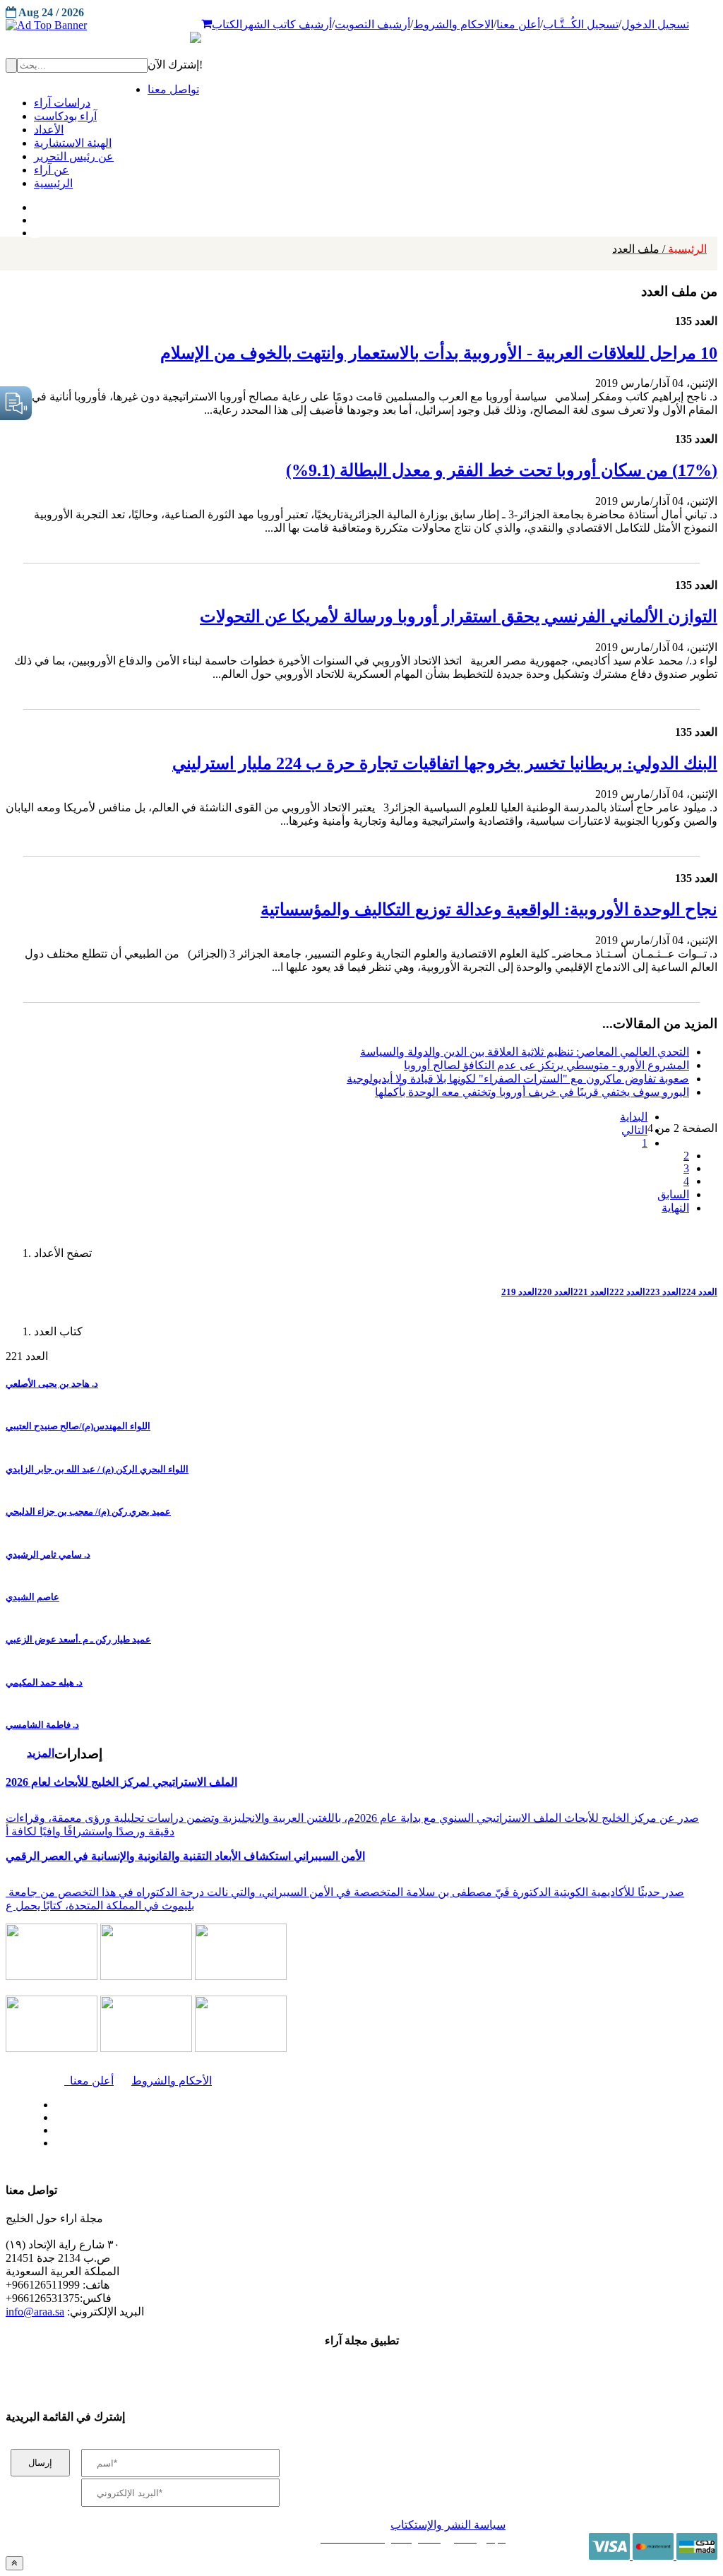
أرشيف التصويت (372, 24)
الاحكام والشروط (453, 24)
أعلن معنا (518, 24)
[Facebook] (34, 204)
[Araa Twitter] (36, 217)
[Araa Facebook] (53, 2101)
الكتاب (227, 24)
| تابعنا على (213, 2143)
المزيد (41, 1753)
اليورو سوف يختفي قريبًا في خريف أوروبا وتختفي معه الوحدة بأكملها (532, 1092)
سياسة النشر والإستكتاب (448, 2525)
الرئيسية (659, 249)
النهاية (675, 1208)
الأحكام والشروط (172, 2081)
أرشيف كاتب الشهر (287, 24)
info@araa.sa (35, 2312)
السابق (673, 1194)
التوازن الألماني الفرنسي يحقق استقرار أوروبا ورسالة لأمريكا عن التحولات (459, 616)
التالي (634, 1130)
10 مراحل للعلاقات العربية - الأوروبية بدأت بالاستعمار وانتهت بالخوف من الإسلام (439, 353)
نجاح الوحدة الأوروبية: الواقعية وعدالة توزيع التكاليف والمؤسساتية (489, 910)
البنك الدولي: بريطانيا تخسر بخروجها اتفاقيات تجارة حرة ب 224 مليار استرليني (445, 763)
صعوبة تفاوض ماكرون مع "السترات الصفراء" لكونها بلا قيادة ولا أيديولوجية (518, 1079)
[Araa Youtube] (35, 229)
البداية (634, 1117)
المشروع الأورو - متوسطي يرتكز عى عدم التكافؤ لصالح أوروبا (546, 1065)
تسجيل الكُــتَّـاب (581, 24)
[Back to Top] (14, 2563)
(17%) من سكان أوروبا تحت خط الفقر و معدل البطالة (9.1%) (502, 470)
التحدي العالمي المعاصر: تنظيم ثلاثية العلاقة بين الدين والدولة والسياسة (525, 1052)
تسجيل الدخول (655, 24)
